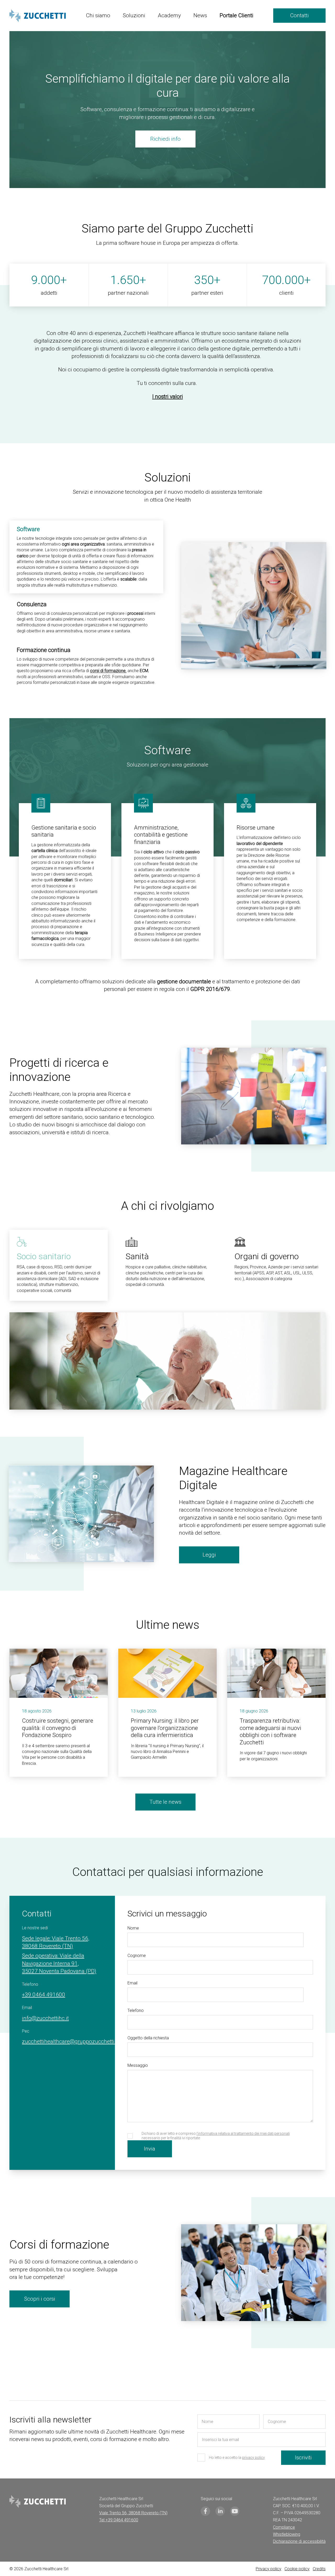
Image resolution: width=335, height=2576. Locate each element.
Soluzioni (134, 15)
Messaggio (138, 2065)
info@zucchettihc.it (45, 2018)
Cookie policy (297, 2569)
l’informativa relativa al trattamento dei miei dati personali (243, 2134)
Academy (169, 15)
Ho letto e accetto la (237, 2458)
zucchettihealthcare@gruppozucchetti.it (70, 2041)
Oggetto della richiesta (148, 2038)
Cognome (137, 1956)
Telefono (136, 2010)
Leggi (209, 1555)
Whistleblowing (287, 2534)
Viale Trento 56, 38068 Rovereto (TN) (133, 2513)
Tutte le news (165, 1802)
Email (132, 1983)
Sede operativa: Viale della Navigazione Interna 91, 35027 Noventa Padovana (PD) (59, 1963)
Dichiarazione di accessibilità (299, 2541)
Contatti (299, 15)
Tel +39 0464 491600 (119, 2520)
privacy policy (253, 2458)
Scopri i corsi (40, 2299)
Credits (319, 2569)
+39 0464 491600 (44, 1995)
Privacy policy (269, 2569)
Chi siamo (98, 15)
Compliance (284, 2527)
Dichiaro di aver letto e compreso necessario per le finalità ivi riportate (216, 2136)
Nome (133, 1928)
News (200, 15)
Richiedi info (165, 139)
